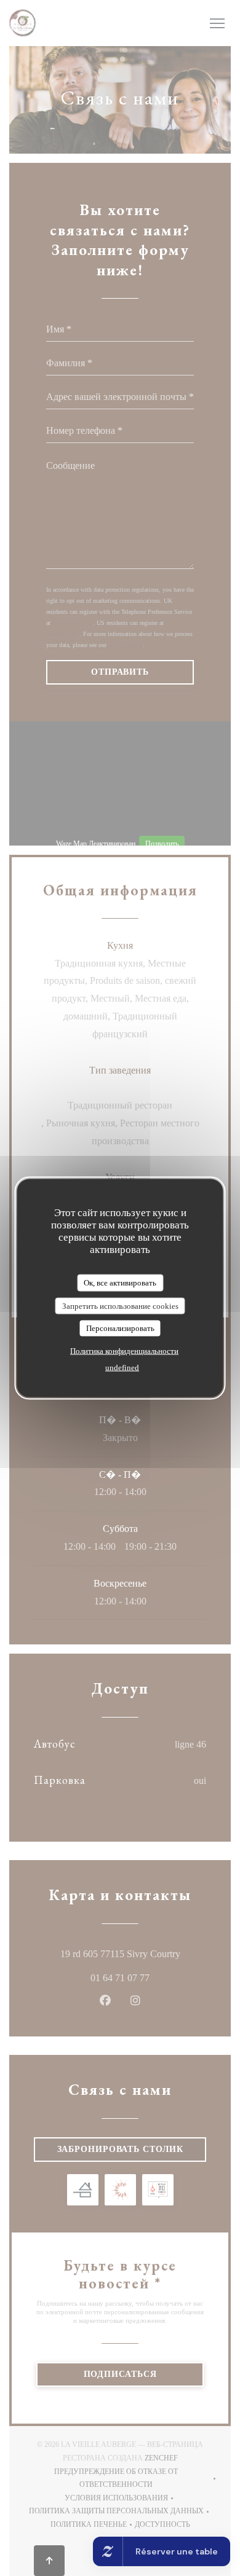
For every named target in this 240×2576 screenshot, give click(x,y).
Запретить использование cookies (120, 1306)
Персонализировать (120, 1328)
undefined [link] (122, 1367)
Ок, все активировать (120, 1283)
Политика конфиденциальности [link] (124, 1350)
